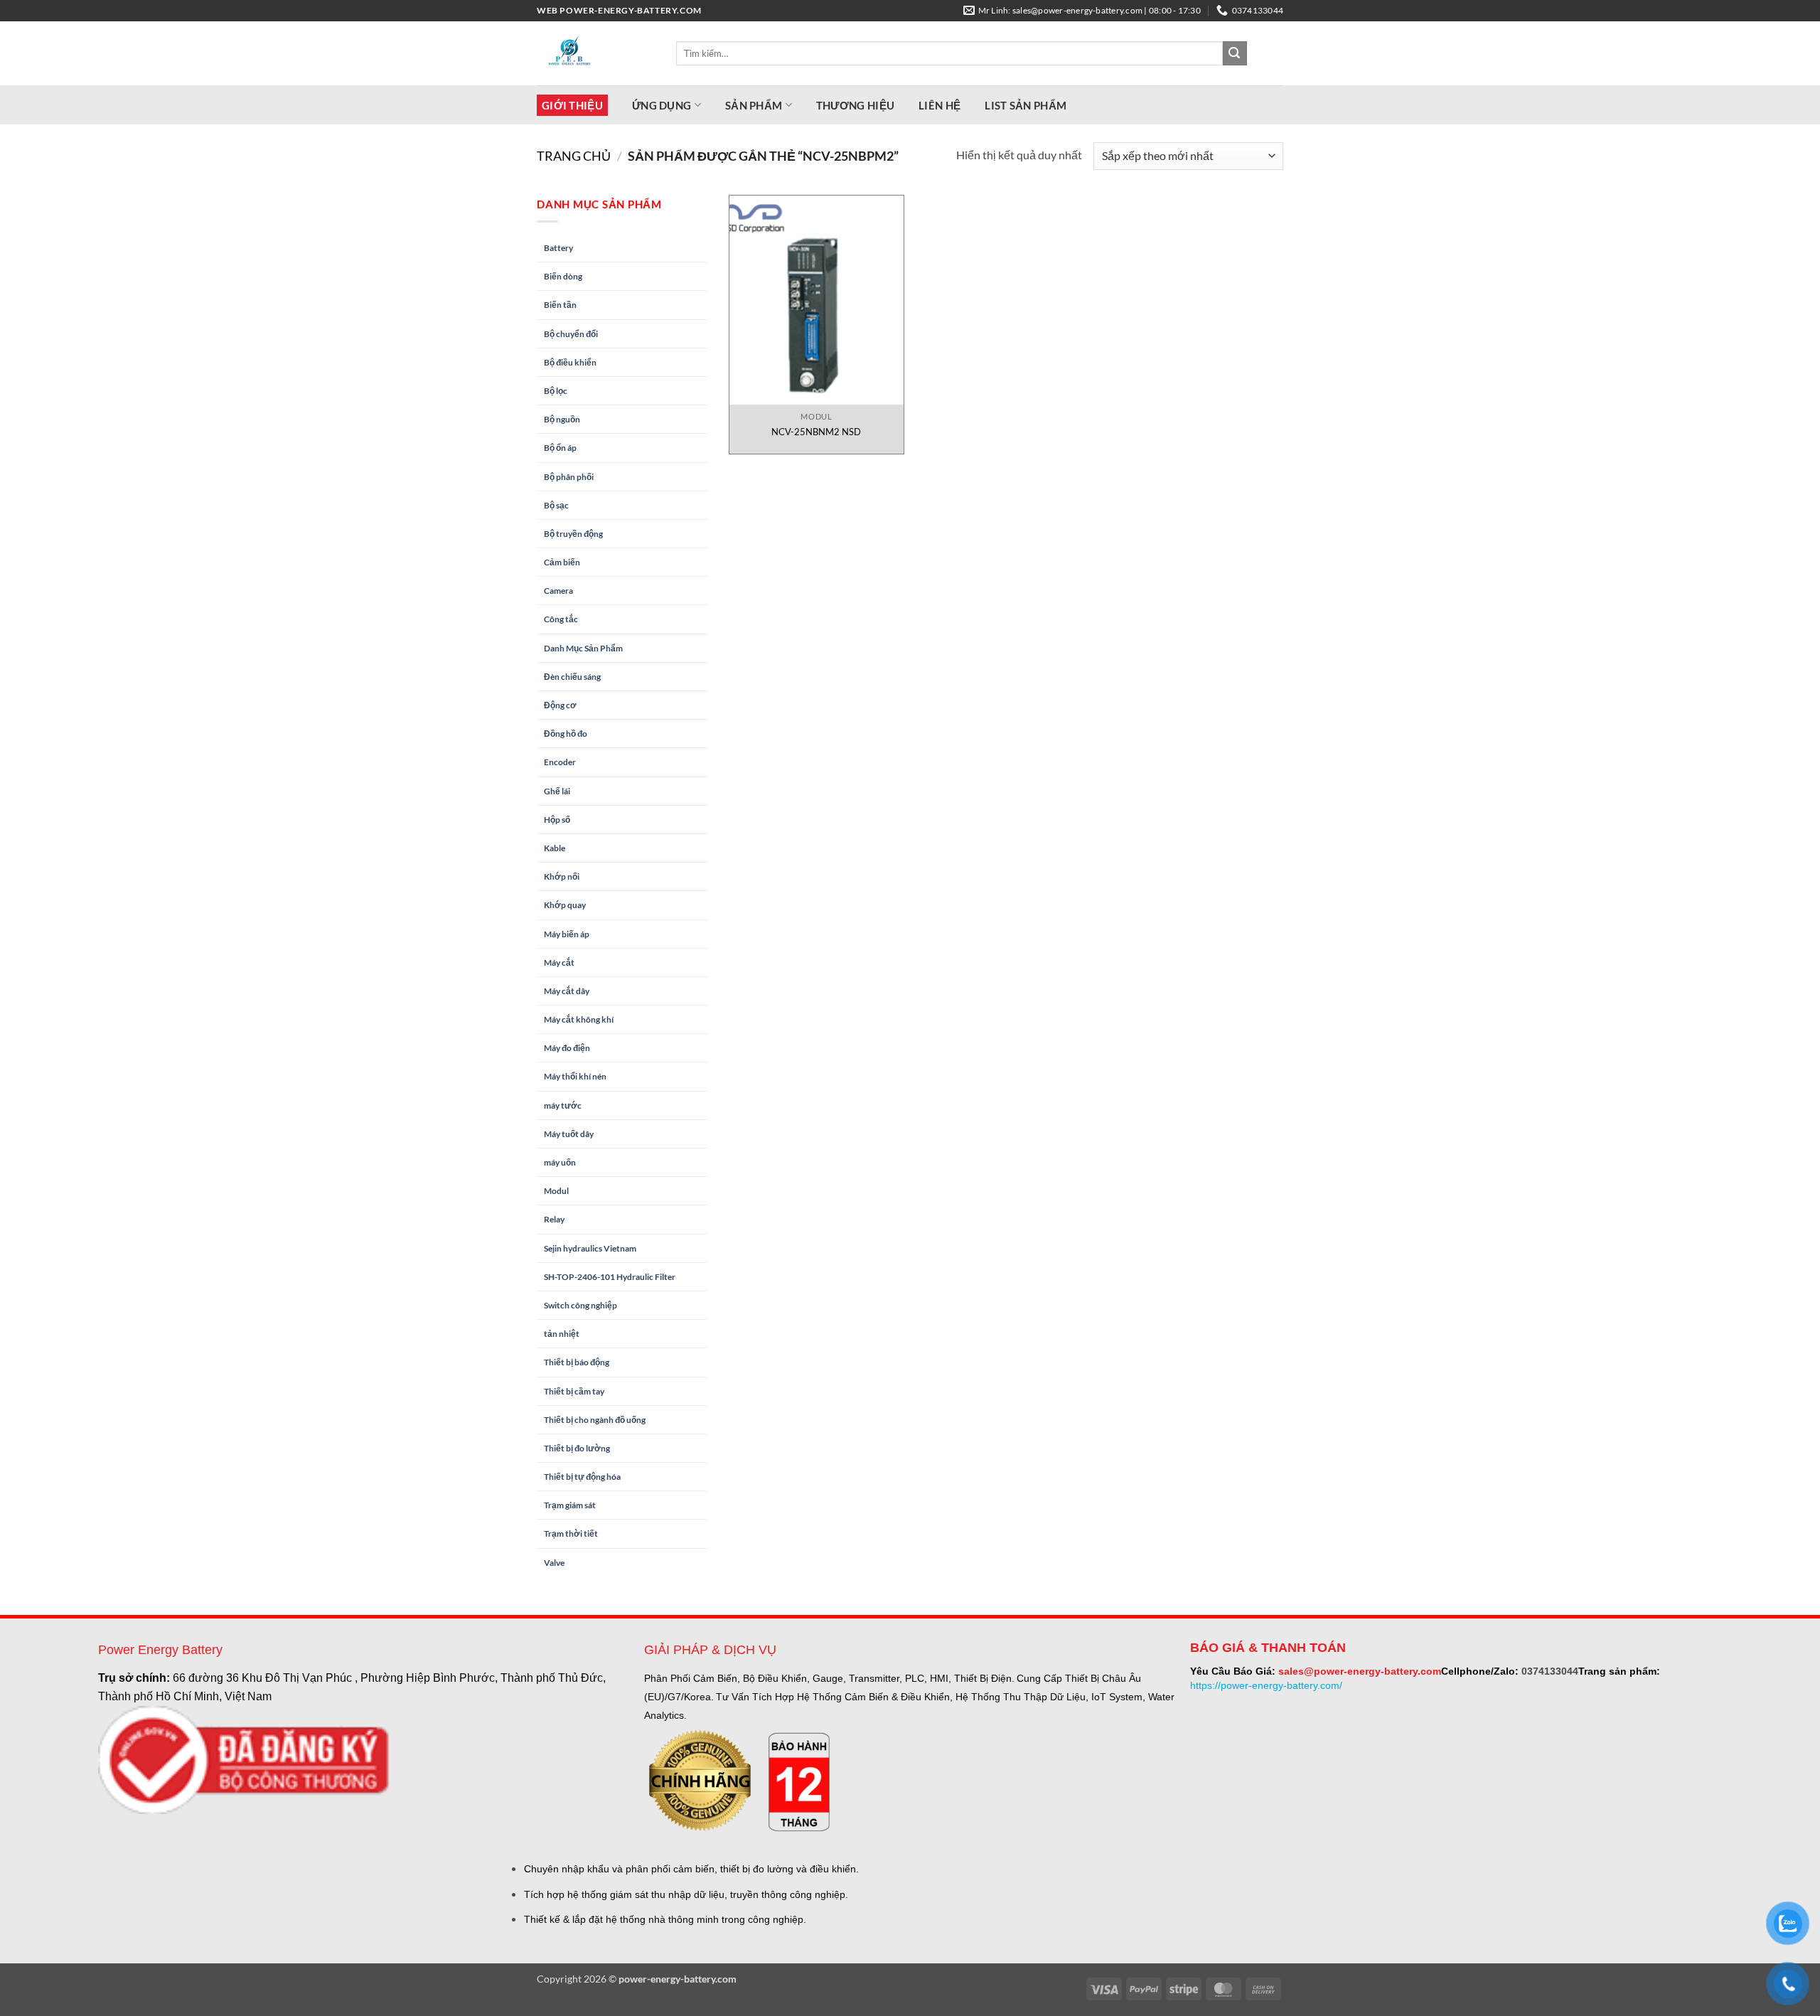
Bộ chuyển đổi (571, 334)
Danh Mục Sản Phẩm (583, 648)
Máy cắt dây (567, 991)
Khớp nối (562, 876)
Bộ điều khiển (570, 362)
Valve (554, 1563)
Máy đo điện (567, 1048)
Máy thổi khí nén (575, 1076)
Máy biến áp (567, 934)
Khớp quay (565, 905)
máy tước (563, 1105)
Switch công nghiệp (580, 1305)
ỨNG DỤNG (662, 105)
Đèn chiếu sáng (572, 677)
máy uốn (560, 1162)
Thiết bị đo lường (577, 1448)
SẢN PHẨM (754, 105)
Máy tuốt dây (569, 1134)
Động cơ (560, 705)
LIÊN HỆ (940, 105)
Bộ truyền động (573, 534)
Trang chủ (574, 156)
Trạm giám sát (570, 1505)
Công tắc (561, 619)
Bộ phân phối (569, 477)
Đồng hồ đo (566, 734)
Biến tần (560, 305)
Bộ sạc (556, 505)
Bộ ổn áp (560, 448)
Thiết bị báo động (577, 1362)
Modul (556, 1191)
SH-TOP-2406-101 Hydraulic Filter (610, 1277)
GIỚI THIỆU (572, 105)
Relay (554, 1219)
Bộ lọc (556, 391)
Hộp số (557, 820)
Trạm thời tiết (571, 1534)
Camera (558, 591)
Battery (558, 248)
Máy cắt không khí (579, 1019)
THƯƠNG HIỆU (855, 105)
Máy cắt (559, 962)
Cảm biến (562, 562)
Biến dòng (563, 276)
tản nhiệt (562, 1334)
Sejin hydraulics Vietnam (590, 1248)
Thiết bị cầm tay (574, 1391)
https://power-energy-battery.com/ (1266, 1685)
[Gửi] (1235, 53)
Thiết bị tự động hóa (582, 1477)
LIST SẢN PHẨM (1026, 105)
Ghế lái (557, 791)
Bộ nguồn (562, 419)
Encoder (560, 762)
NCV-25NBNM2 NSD (816, 432)
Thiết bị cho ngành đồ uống (595, 1420)
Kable (555, 848)
